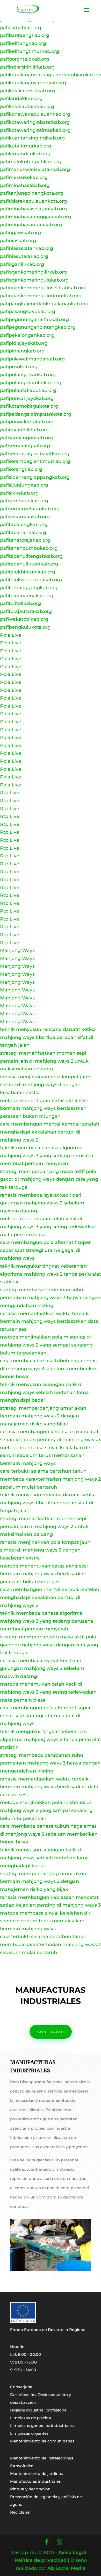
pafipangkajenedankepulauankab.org (44, 304)
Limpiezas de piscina (31, 2418)
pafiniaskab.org (18, 241)
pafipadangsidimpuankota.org (36, 414)
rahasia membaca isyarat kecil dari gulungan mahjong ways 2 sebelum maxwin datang (42, 1203)
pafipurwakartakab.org (27, 422)
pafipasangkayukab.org (28, 311)
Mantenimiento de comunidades (42, 2441)
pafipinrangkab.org (22, 351)
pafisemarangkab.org (25, 446)
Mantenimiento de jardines (37, 2474)
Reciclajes (20, 2512)
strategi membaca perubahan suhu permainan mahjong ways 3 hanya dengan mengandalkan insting (50, 1298)
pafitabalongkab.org (24, 524)
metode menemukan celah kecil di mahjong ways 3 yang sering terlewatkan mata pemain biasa (48, 1227)
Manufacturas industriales (35, 2481)
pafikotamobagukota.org (29, 406)
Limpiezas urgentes (29, 2433)
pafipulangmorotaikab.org (31, 383)
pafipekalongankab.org (27, 335)
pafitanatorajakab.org (25, 540)
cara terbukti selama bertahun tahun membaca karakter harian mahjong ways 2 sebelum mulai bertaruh (50, 1479)
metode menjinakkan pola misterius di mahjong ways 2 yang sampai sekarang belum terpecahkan (46, 1345)
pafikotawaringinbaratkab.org (35, 122)
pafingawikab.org (20, 233)
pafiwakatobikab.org (24, 619)
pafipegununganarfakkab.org (34, 319)
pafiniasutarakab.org (24, 256)
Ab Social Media (66, 2568)
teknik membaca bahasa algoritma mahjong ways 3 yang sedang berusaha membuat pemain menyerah (47, 1156)
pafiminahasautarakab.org (31, 225)
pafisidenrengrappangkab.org (35, 477)
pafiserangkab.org (21, 469)
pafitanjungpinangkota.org (31, 193)
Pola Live (11, 635)
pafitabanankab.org (23, 532)
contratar (51, 2032)
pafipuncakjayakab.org (27, 398)
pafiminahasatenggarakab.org (35, 217)
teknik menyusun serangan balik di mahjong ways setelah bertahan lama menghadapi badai (44, 1392)
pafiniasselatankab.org (27, 248)
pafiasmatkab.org (21, 28)
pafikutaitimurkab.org (26, 146)
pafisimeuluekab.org (24, 501)
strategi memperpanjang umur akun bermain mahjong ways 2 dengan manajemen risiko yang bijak (43, 1416)
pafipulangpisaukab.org (28, 375)
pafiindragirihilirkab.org (27, 67)
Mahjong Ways (17, 950)
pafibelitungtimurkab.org (30, 51)
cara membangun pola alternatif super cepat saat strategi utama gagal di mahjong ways (45, 1250)
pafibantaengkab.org (25, 35)
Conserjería (21, 2387)
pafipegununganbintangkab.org (38, 327)
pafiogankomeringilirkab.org (33, 272)
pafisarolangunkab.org (26, 438)
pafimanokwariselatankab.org (35, 169)
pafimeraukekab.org (24, 177)
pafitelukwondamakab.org (31, 580)
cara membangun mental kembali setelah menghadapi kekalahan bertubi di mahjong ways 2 (50, 1132)
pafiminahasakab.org (25, 185)
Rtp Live (10, 793)
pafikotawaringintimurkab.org (35, 130)
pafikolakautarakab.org (27, 106)
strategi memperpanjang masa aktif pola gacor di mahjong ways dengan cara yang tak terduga (49, 1179)
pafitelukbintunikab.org (28, 572)
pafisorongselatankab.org (30, 509)
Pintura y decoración (30, 2489)
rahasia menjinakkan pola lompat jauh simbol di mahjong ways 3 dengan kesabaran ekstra (45, 1085)
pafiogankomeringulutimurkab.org (41, 296)
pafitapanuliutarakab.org (29, 564)
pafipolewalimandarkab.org (32, 359)
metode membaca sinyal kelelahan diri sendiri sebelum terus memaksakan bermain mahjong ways (46, 1455)
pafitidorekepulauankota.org (33, 201)
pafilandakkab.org (21, 99)
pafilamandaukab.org (25, 154)
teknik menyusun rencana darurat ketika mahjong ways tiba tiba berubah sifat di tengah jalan (48, 1037)
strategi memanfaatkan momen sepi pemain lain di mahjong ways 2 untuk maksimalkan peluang (44, 1061)
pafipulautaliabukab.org (28, 390)
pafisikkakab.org (19, 493)
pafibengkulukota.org (25, 627)
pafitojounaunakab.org (27, 596)
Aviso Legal (72, 2553)
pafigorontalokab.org (24, 59)
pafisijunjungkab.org (24, 485)
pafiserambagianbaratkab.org (35, 454)
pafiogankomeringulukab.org (34, 280)
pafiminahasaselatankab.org (33, 209)
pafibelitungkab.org (23, 43)
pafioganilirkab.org (22, 264)
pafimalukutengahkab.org (31, 162)
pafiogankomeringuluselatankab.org (43, 288)
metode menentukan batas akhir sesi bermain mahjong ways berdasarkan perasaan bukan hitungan (44, 1108)
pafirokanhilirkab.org (24, 430)
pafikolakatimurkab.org (27, 91)
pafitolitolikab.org (20, 603)
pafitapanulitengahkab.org (31, 556)
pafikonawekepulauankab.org (35, 114)
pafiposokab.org (19, 367)
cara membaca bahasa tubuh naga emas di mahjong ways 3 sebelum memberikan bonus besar (49, 1369)
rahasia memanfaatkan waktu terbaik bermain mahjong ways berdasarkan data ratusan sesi (49, 1321)
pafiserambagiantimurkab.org (35, 461)
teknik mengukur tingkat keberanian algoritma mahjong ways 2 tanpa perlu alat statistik (51, 1274)
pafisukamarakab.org (25, 517)
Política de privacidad (41, 2560)
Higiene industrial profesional (39, 2410)
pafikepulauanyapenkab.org (33, 83)
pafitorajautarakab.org (26, 611)
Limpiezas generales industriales (42, 2426)
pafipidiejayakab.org (24, 343)
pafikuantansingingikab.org (32, 138)
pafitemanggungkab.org (29, 588)
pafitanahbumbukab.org (29, 548)
